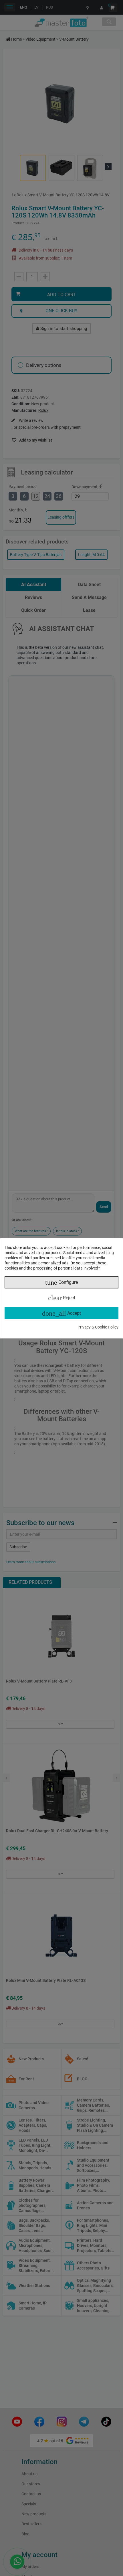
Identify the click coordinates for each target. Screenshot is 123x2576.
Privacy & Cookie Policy (98, 1327)
